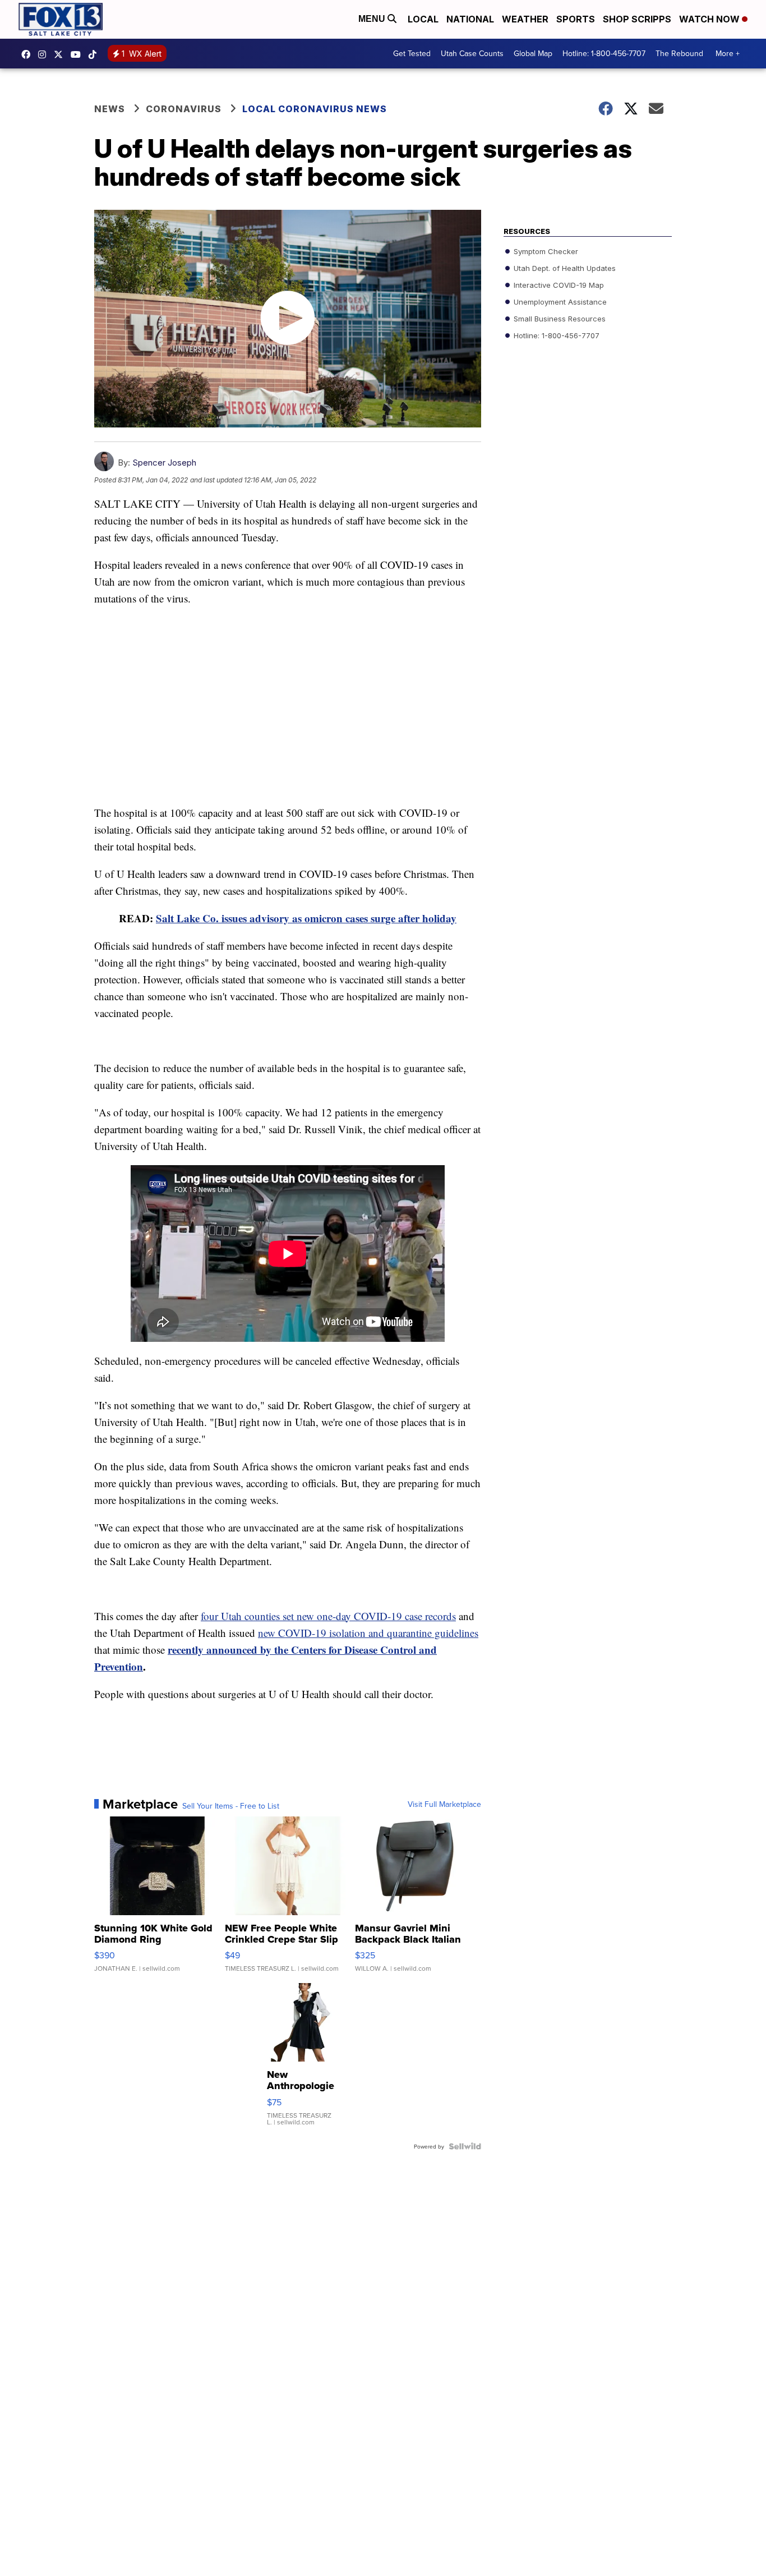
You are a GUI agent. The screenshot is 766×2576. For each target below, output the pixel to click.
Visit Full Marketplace (444, 1804)
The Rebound (679, 53)
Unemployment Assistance (559, 302)
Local (423, 19)
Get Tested (412, 53)
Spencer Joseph (164, 463)
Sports (576, 19)
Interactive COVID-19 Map (558, 285)
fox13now (45, 54)
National (470, 19)
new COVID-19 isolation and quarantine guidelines (368, 1633)
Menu (373, 19)
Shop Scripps (637, 19)
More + (728, 53)
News (110, 109)
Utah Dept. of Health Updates (564, 268)
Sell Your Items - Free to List (231, 1806)
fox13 (61, 54)
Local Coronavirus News (315, 109)
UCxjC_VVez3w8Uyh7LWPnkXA (79, 54)
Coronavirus (184, 109)
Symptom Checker (545, 251)
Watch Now (710, 19)
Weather (525, 19)
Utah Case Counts (472, 53)
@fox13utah (95, 54)
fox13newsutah (29, 54)
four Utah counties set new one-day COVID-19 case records (328, 1616)
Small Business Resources (559, 319)
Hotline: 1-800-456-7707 (604, 53)
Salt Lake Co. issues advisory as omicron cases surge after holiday (306, 918)
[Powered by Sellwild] (465, 2146)
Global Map (533, 53)
